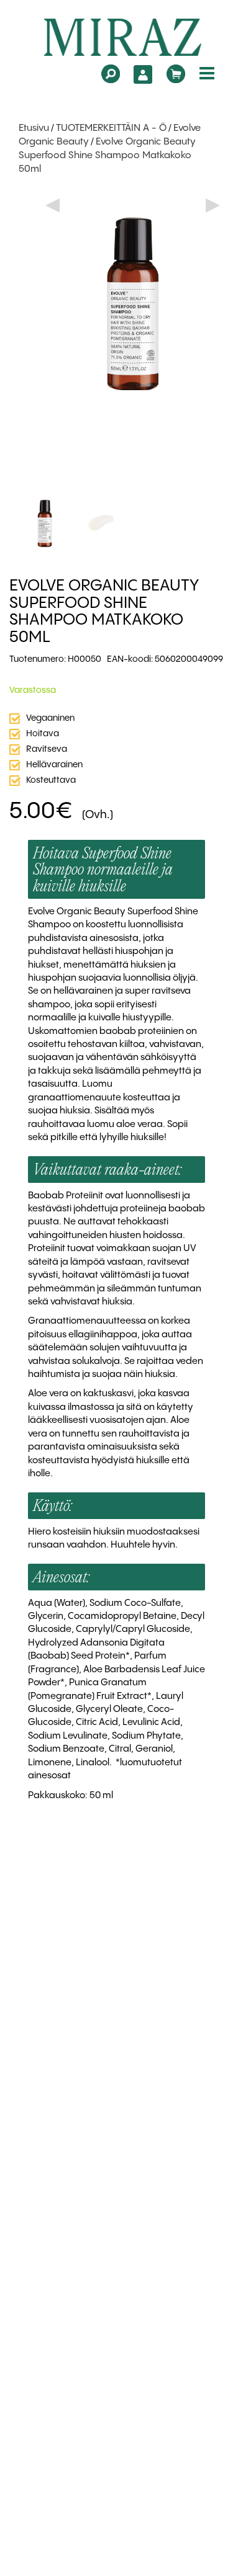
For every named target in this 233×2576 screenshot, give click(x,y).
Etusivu (34, 128)
